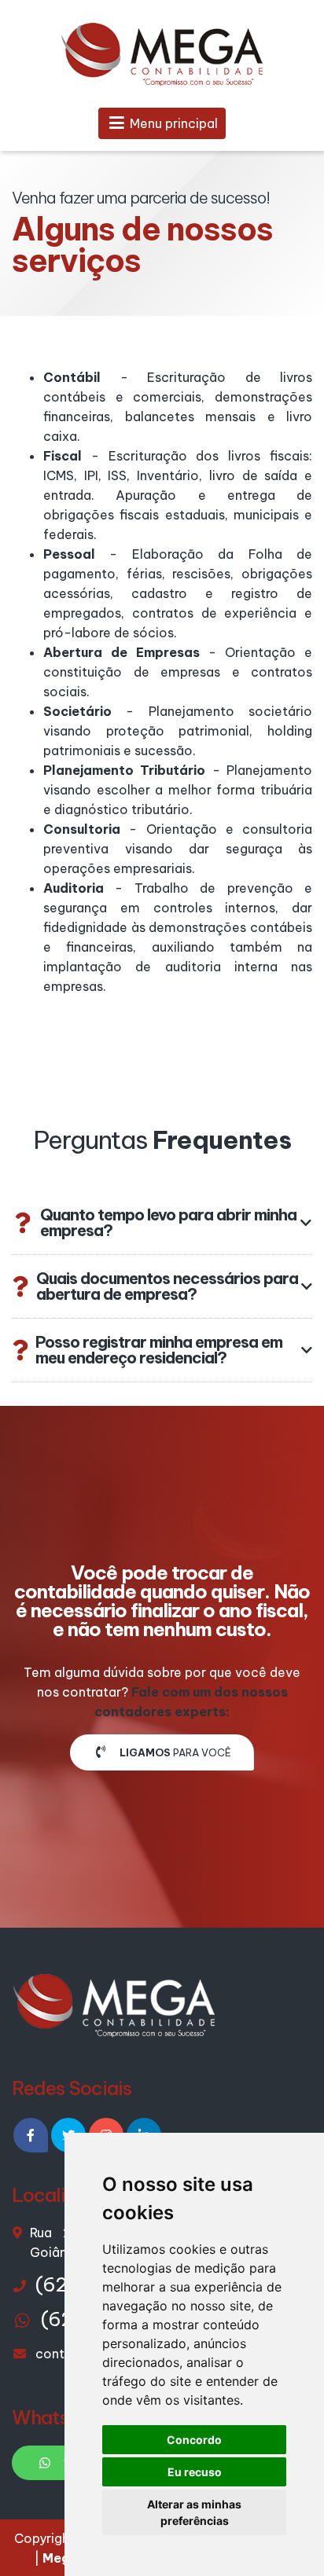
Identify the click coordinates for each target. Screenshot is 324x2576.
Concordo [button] (194, 2440)
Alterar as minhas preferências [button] (194, 2512)
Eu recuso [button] (195, 2472)
